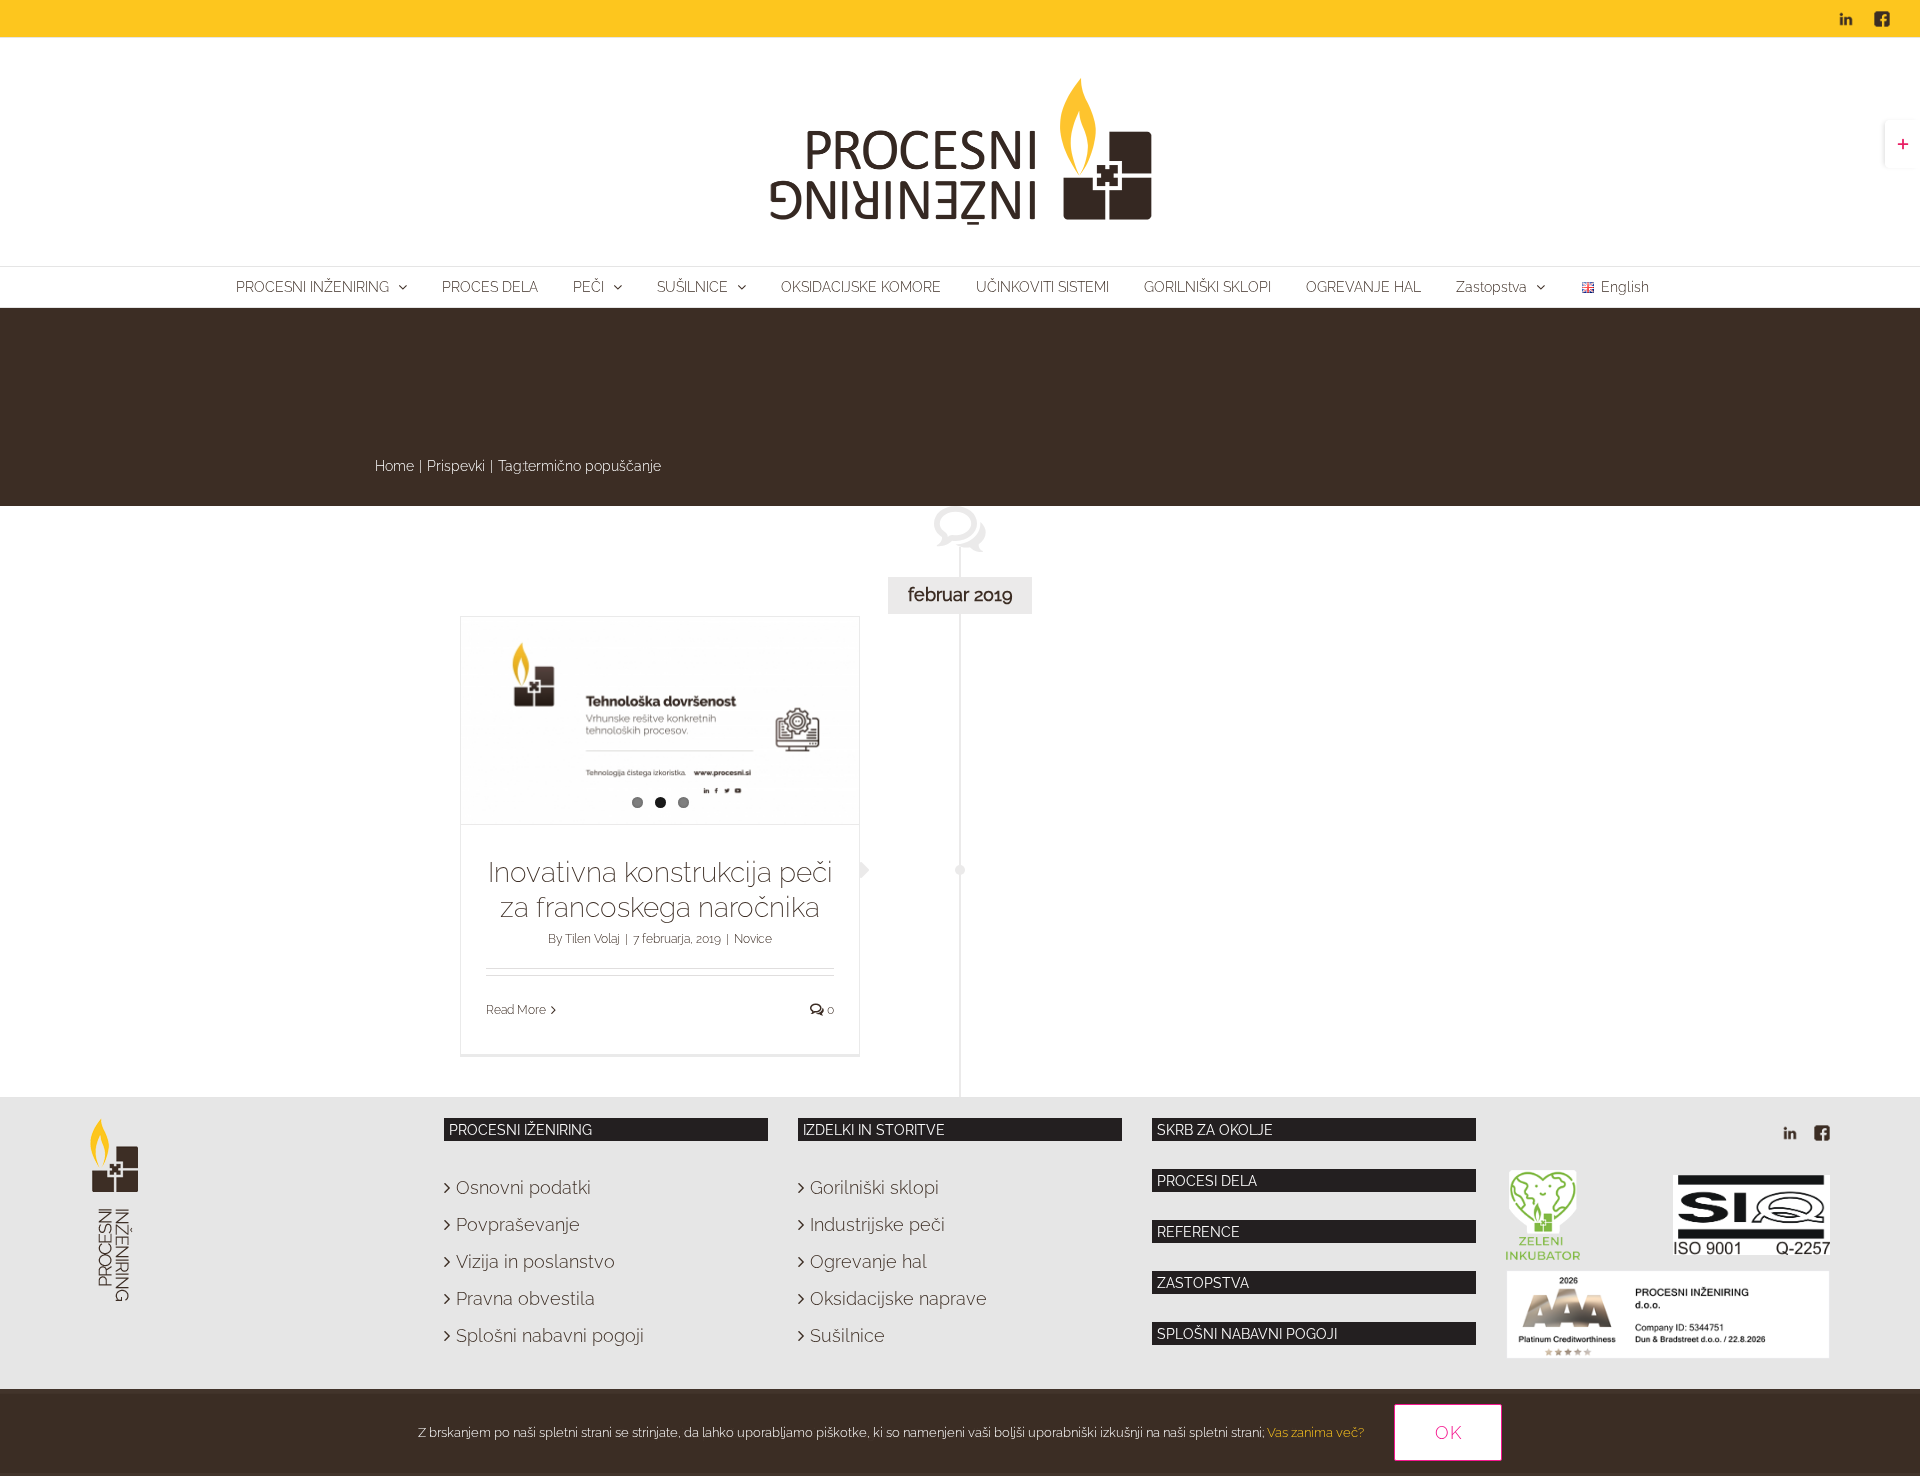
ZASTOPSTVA (1203, 1283)
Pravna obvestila (525, 1298)
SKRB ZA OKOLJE (1215, 1130)
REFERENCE (1198, 1232)
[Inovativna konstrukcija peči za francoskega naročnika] (660, 721)
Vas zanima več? (1315, 1432)
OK (1448, 1432)
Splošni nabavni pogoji (550, 1335)
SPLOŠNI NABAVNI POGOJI (1247, 1334)
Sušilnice (847, 1335)
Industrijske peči (877, 1224)
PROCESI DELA (1207, 1181)
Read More (516, 1010)
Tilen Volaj (592, 939)
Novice (753, 939)
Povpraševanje (518, 1224)
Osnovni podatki (523, 1187)
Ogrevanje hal (868, 1261)
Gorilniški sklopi (874, 1187)
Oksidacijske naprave (898, 1298)
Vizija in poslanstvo (535, 1261)
